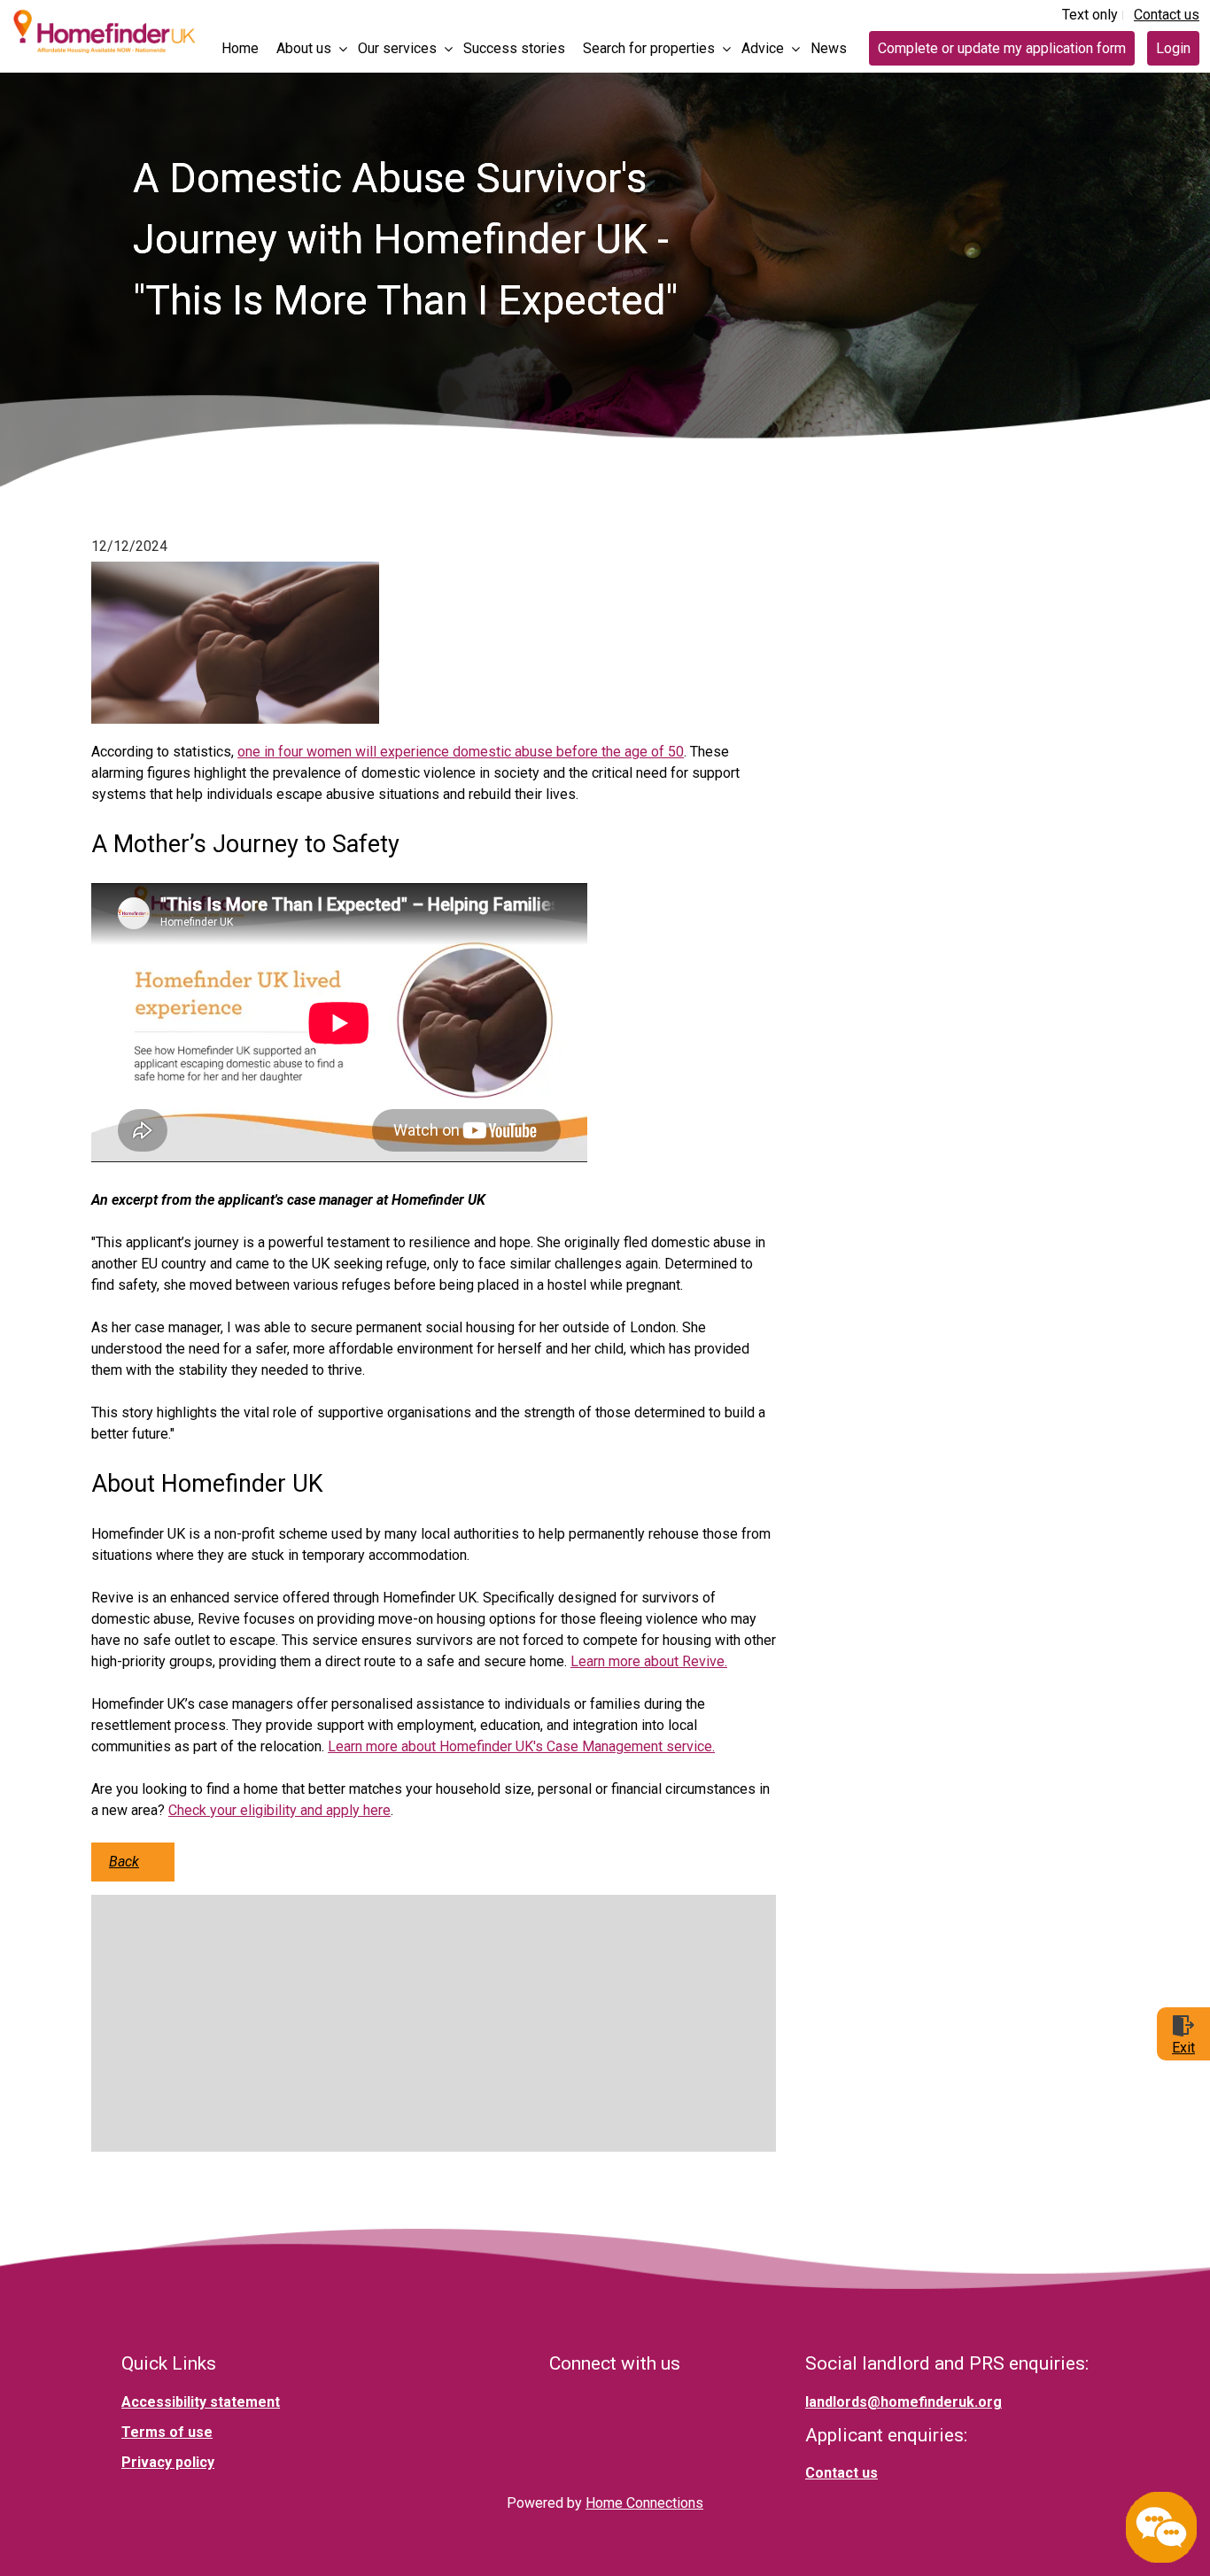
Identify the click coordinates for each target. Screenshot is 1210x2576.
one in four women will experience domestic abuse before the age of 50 (461, 752)
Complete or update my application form (1002, 48)
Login (1173, 48)
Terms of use (167, 2432)
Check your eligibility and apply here (279, 1810)
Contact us (1167, 15)
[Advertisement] (434, 2023)
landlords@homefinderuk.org (904, 2402)
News (829, 48)
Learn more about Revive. (649, 1661)
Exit (1183, 2048)
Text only (1090, 15)
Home (240, 48)
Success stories (514, 48)
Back (124, 1862)
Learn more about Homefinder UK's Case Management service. (521, 1746)
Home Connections (644, 2503)
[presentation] (308, 45)
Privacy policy (168, 2462)
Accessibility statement (201, 2402)
